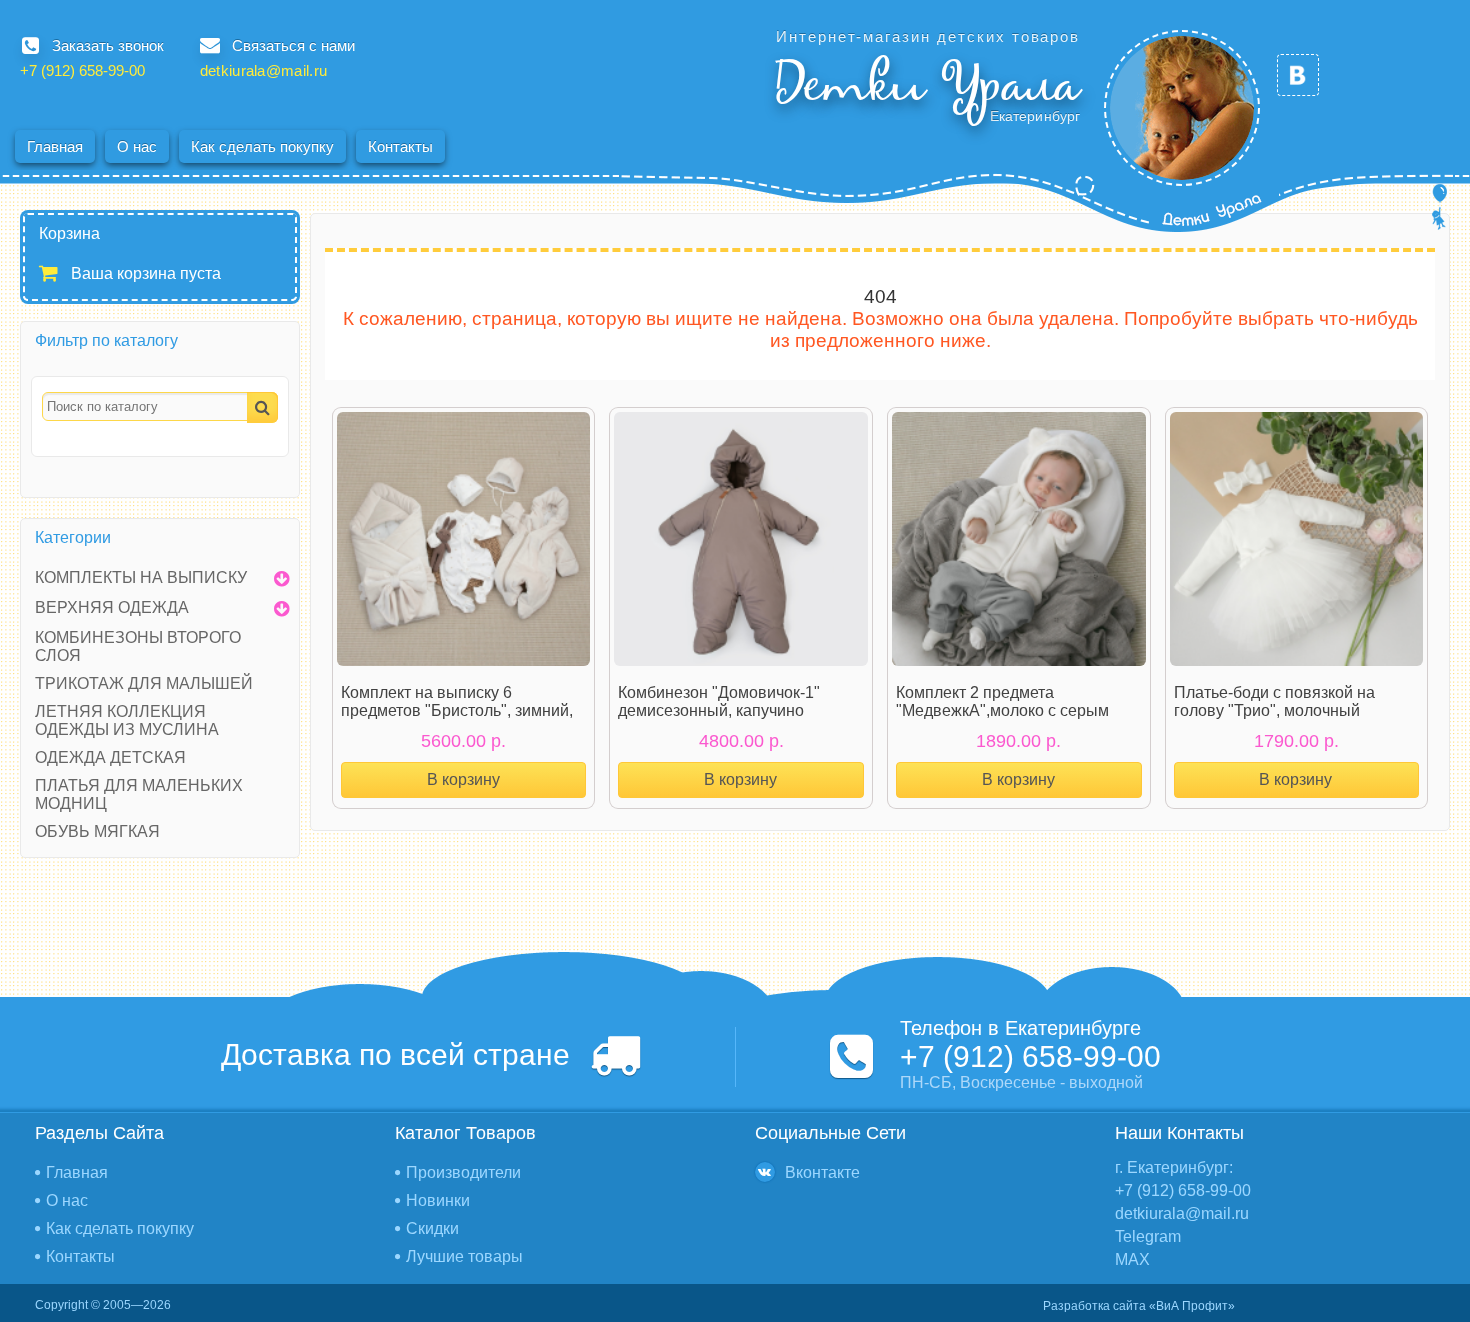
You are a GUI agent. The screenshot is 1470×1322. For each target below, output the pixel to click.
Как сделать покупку (262, 146)
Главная (55, 146)
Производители (463, 1172)
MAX (1132, 1259)
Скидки (432, 1228)
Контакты (400, 146)
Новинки (438, 1200)
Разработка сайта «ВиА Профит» (1139, 1306)
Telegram (1148, 1236)
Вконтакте (822, 1172)
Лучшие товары (464, 1256)
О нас (137, 146)
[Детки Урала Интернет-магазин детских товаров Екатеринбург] (1182, 108)
